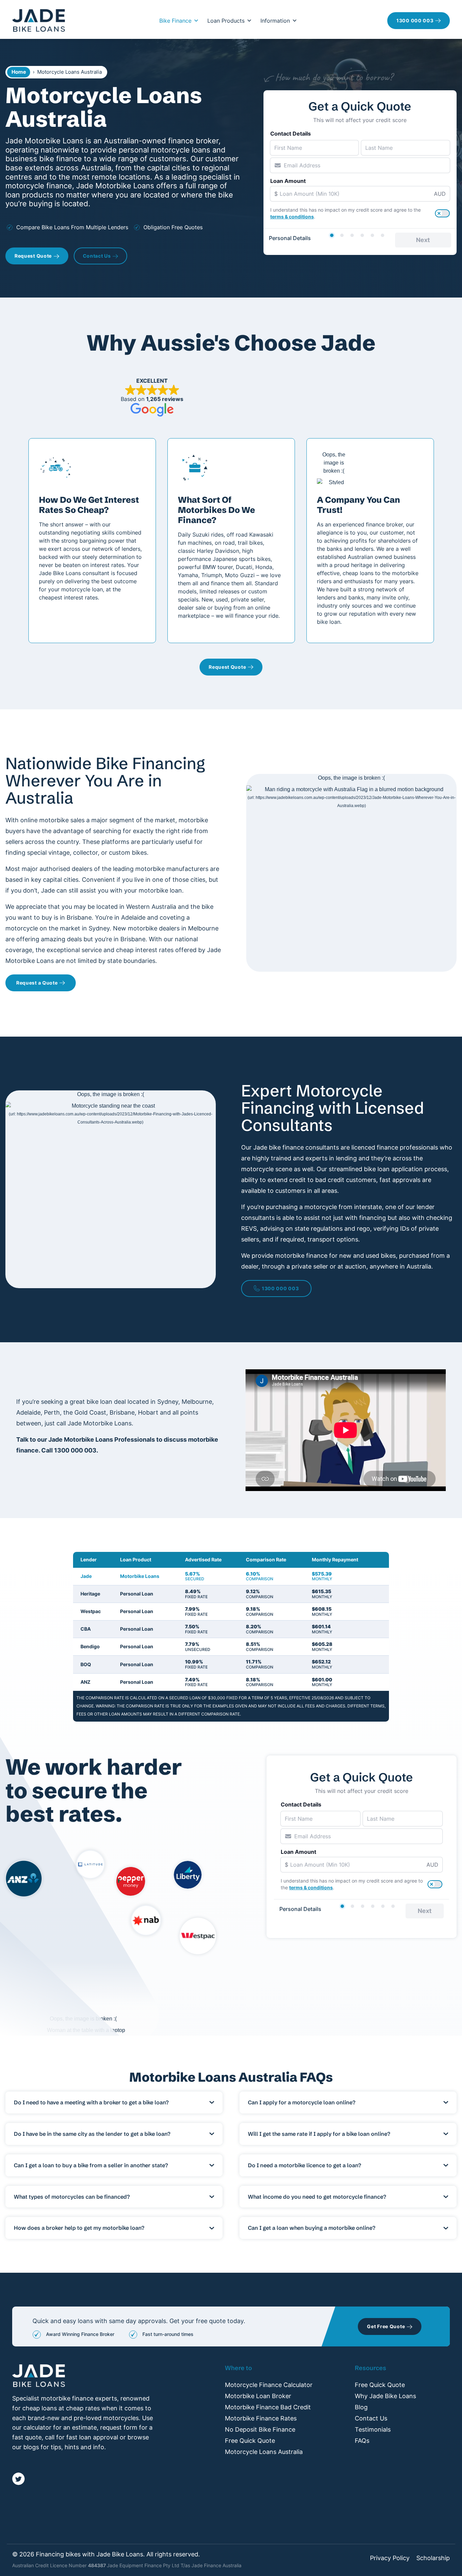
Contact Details (291, 134)
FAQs (362, 2441)
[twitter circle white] (18, 2479)
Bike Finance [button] (175, 21)
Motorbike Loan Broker (258, 2396)
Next (423, 240)
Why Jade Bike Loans (385, 2396)
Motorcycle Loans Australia (264, 2452)
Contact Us (371, 2418)
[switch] (442, 213)
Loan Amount (288, 181)
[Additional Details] (372, 235)
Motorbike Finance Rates (261, 2418)
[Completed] (383, 235)
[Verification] (342, 235)
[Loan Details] (352, 235)
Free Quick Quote (250, 2441)
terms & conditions (292, 217)
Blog (361, 2407)
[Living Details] (362, 235)
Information (275, 21)
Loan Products (226, 21)
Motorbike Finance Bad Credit (268, 2407)
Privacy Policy (390, 2558)
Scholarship (433, 2558)
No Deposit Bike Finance (260, 2429)
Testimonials (373, 2429)
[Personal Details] (332, 235)
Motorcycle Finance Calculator (269, 2385)
